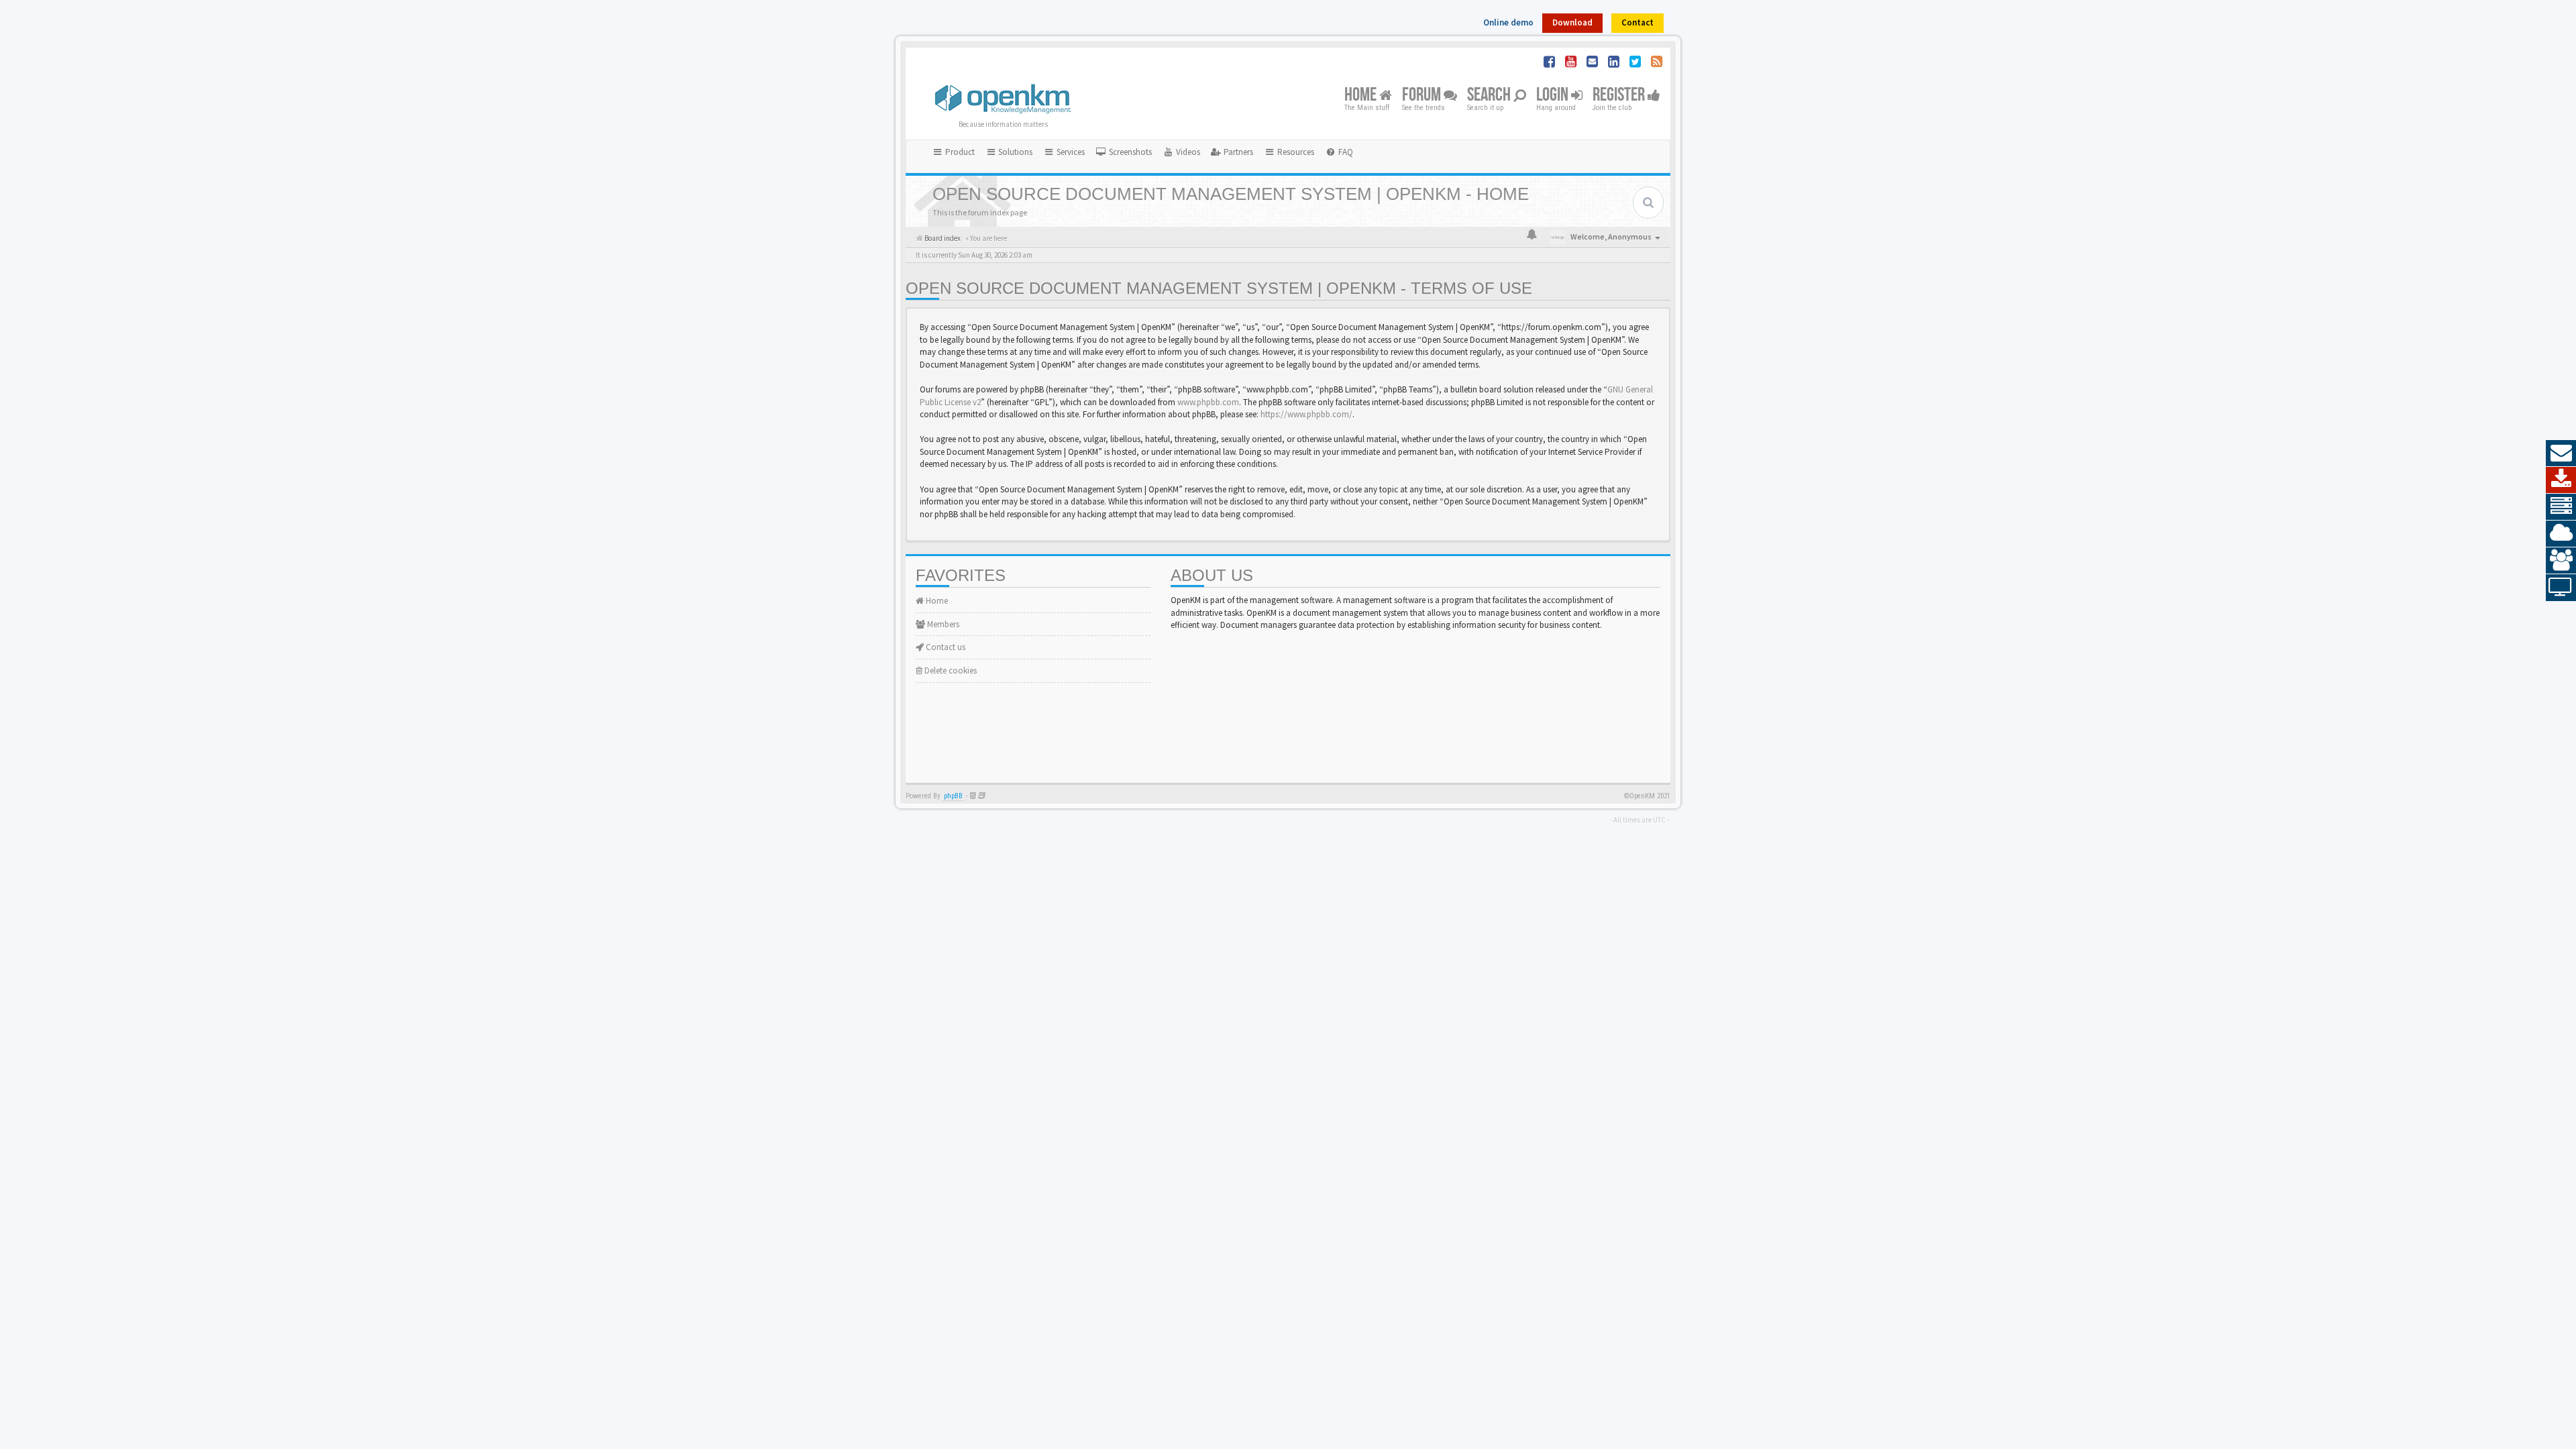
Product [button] (959, 152)
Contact (1638, 22)
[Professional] (2561, 507)
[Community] (2561, 561)
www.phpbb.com (1208, 402)
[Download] (2561, 480)
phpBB (953, 796)
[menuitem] (1124, 152)
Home (1362, 96)
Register (1620, 96)
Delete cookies (950, 670)
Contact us (945, 647)
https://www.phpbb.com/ (1306, 414)
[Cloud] (2561, 534)
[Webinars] (2561, 588)
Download (1572, 22)
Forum (1423, 96)
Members (942, 624)
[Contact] (2561, 453)
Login (1554, 96)
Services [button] (1070, 152)
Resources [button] (1295, 152)
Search (1490, 96)
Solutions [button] (1014, 152)
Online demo (1508, 22)
